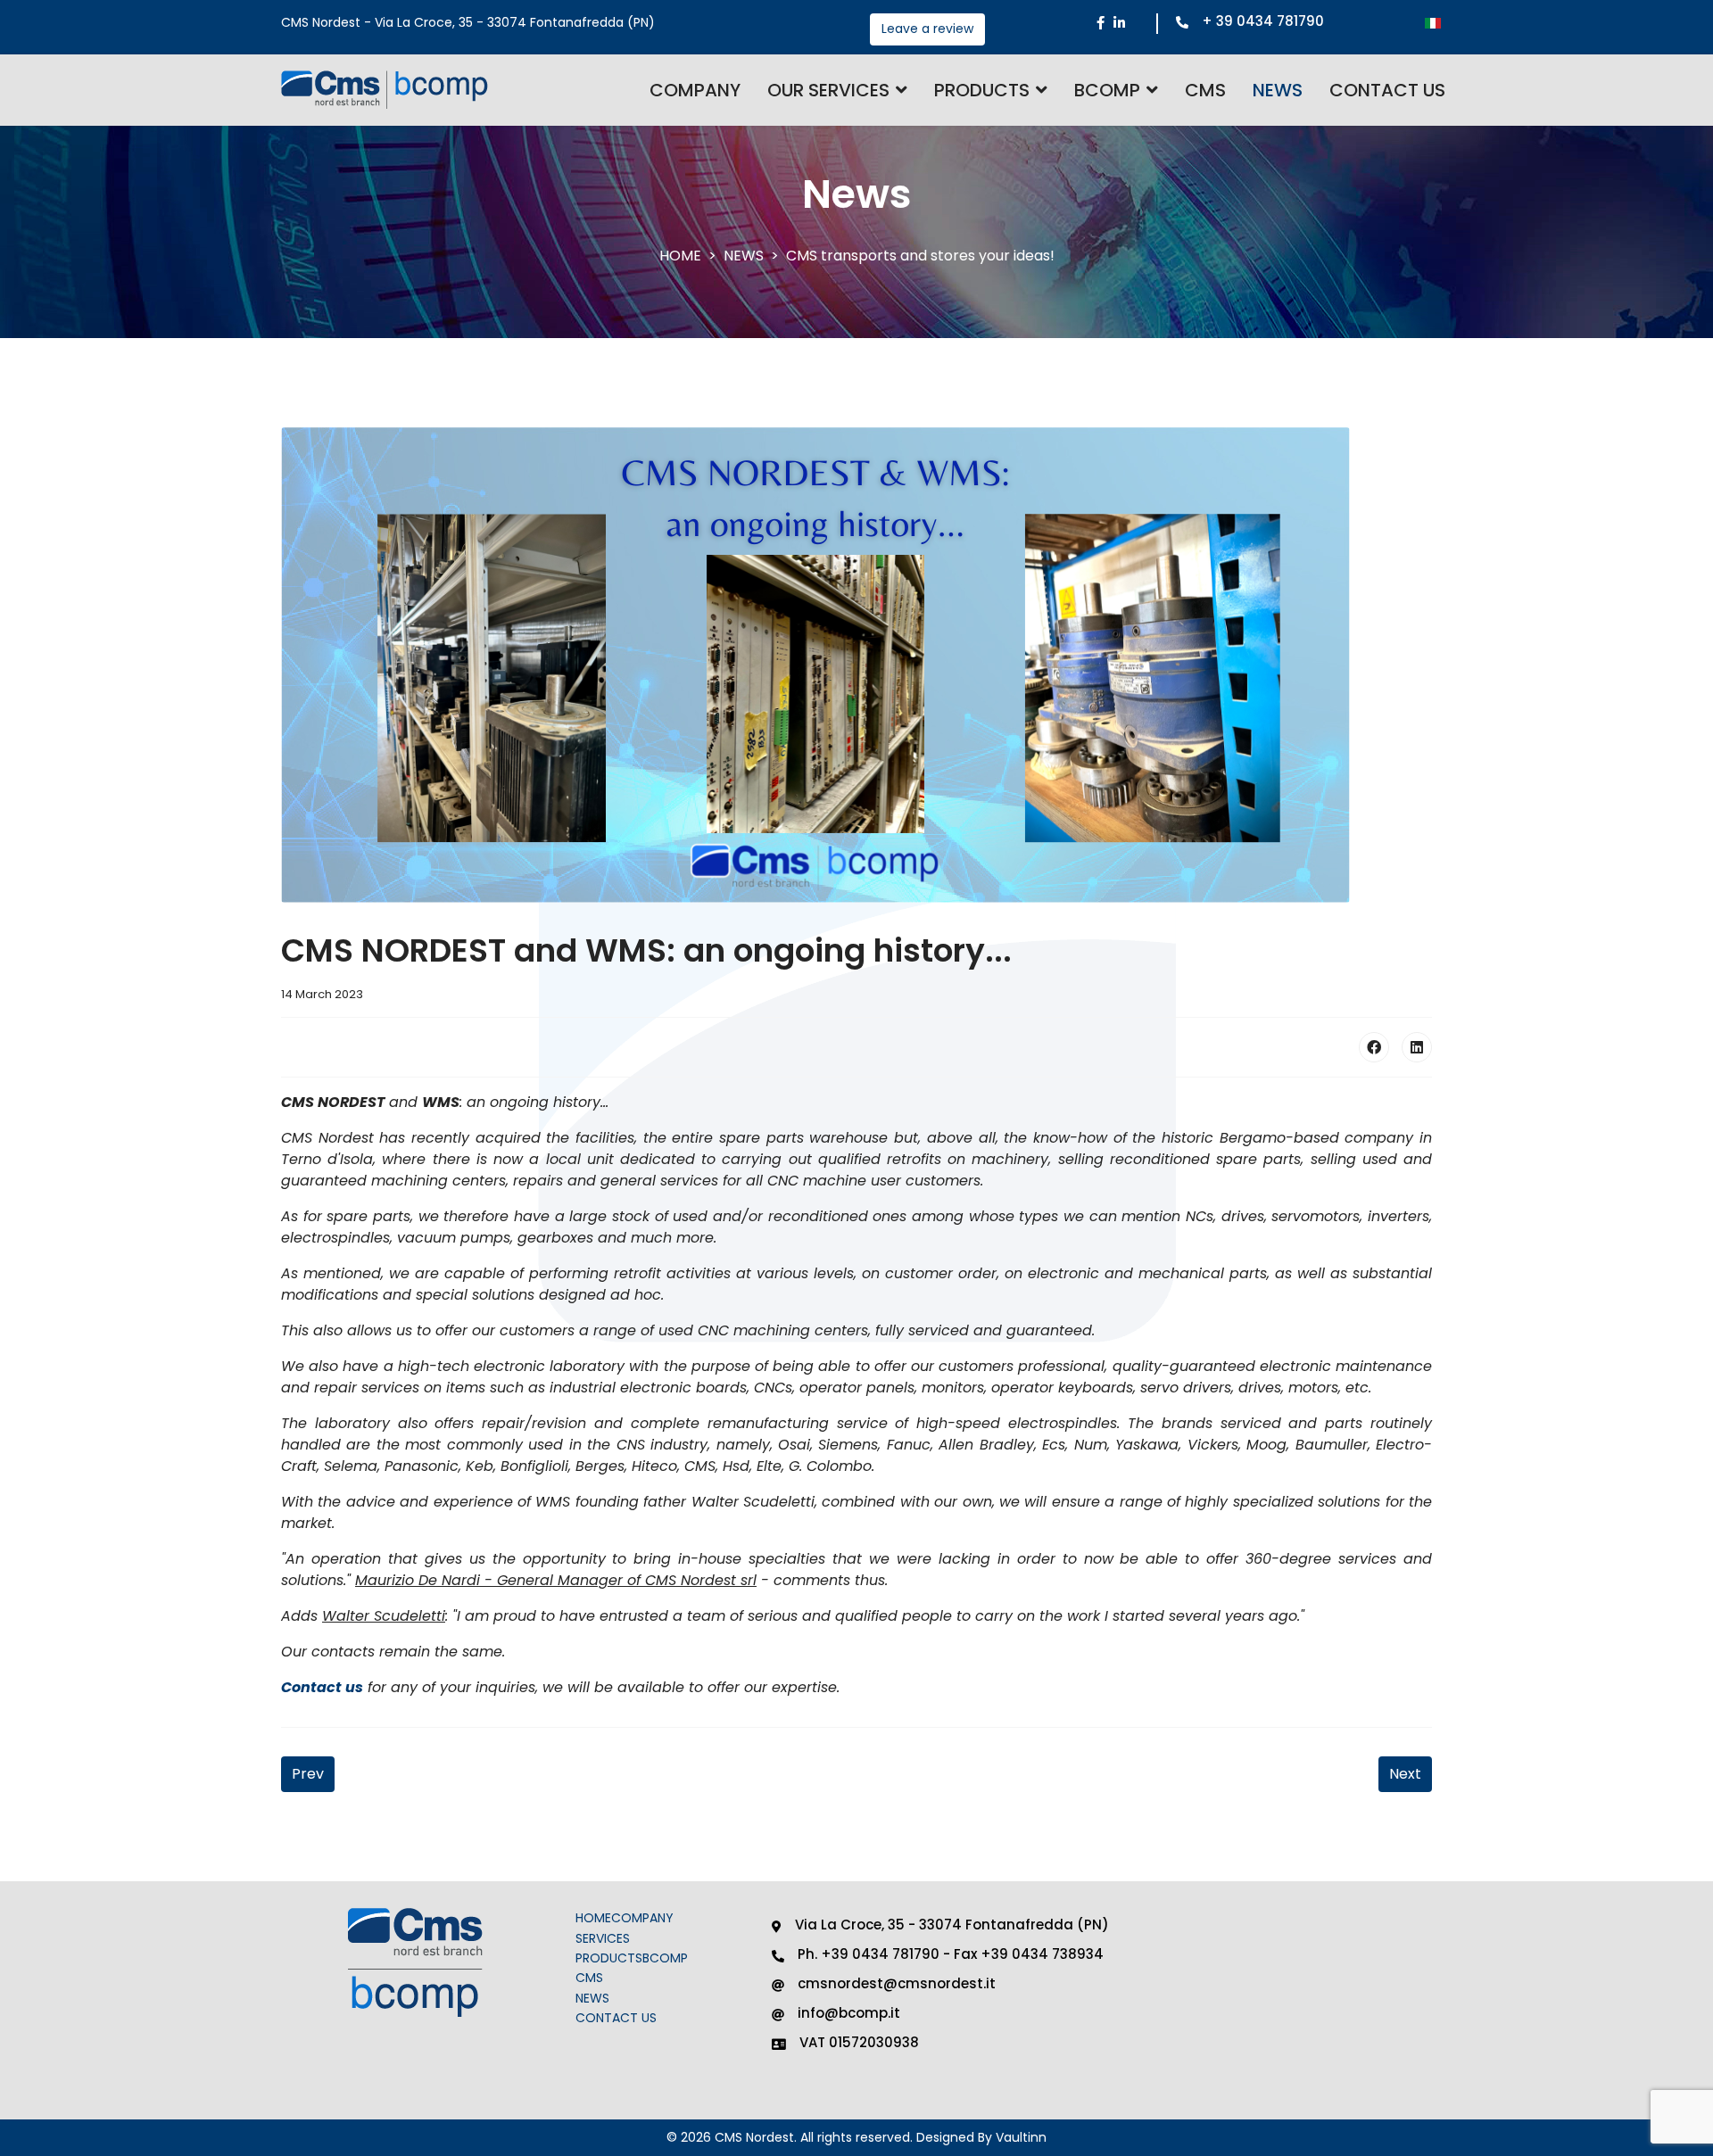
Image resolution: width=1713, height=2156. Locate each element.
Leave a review (927, 29)
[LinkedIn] (1417, 1047)
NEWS (1278, 90)
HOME (593, 1918)
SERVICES (603, 1938)
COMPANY (695, 90)
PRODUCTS (609, 1958)
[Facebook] (1374, 1047)
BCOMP (1107, 90)
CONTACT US (1387, 90)
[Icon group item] (1101, 24)
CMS (1205, 90)
